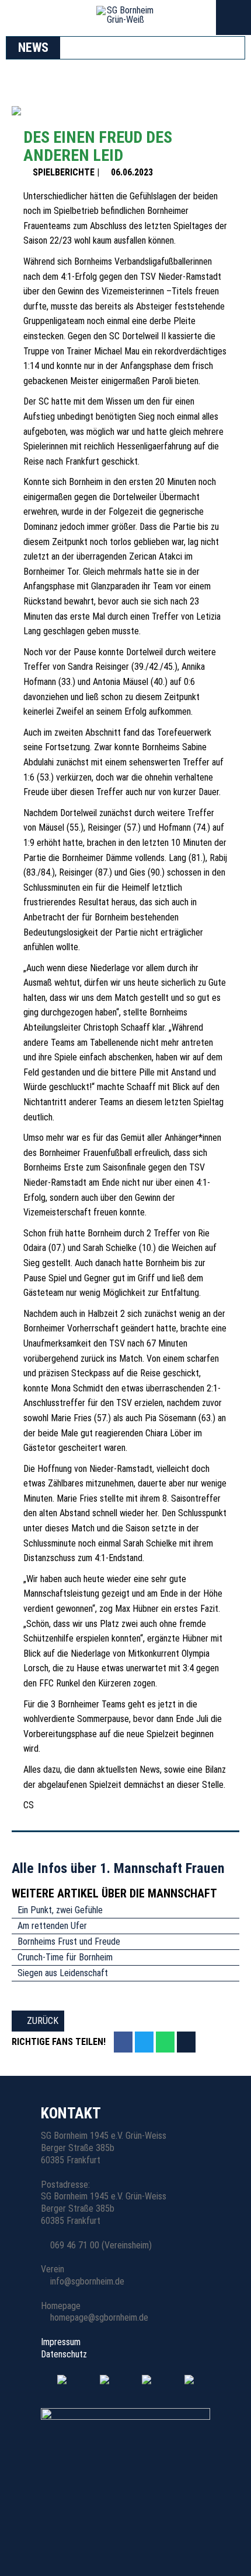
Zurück (41, 2021)
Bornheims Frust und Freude (69, 1941)
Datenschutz (64, 2354)
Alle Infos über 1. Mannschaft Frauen (120, 1868)
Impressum (61, 2342)
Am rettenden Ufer (52, 1926)
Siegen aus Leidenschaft (63, 1973)
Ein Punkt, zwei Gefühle (60, 1910)
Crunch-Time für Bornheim (65, 1957)
